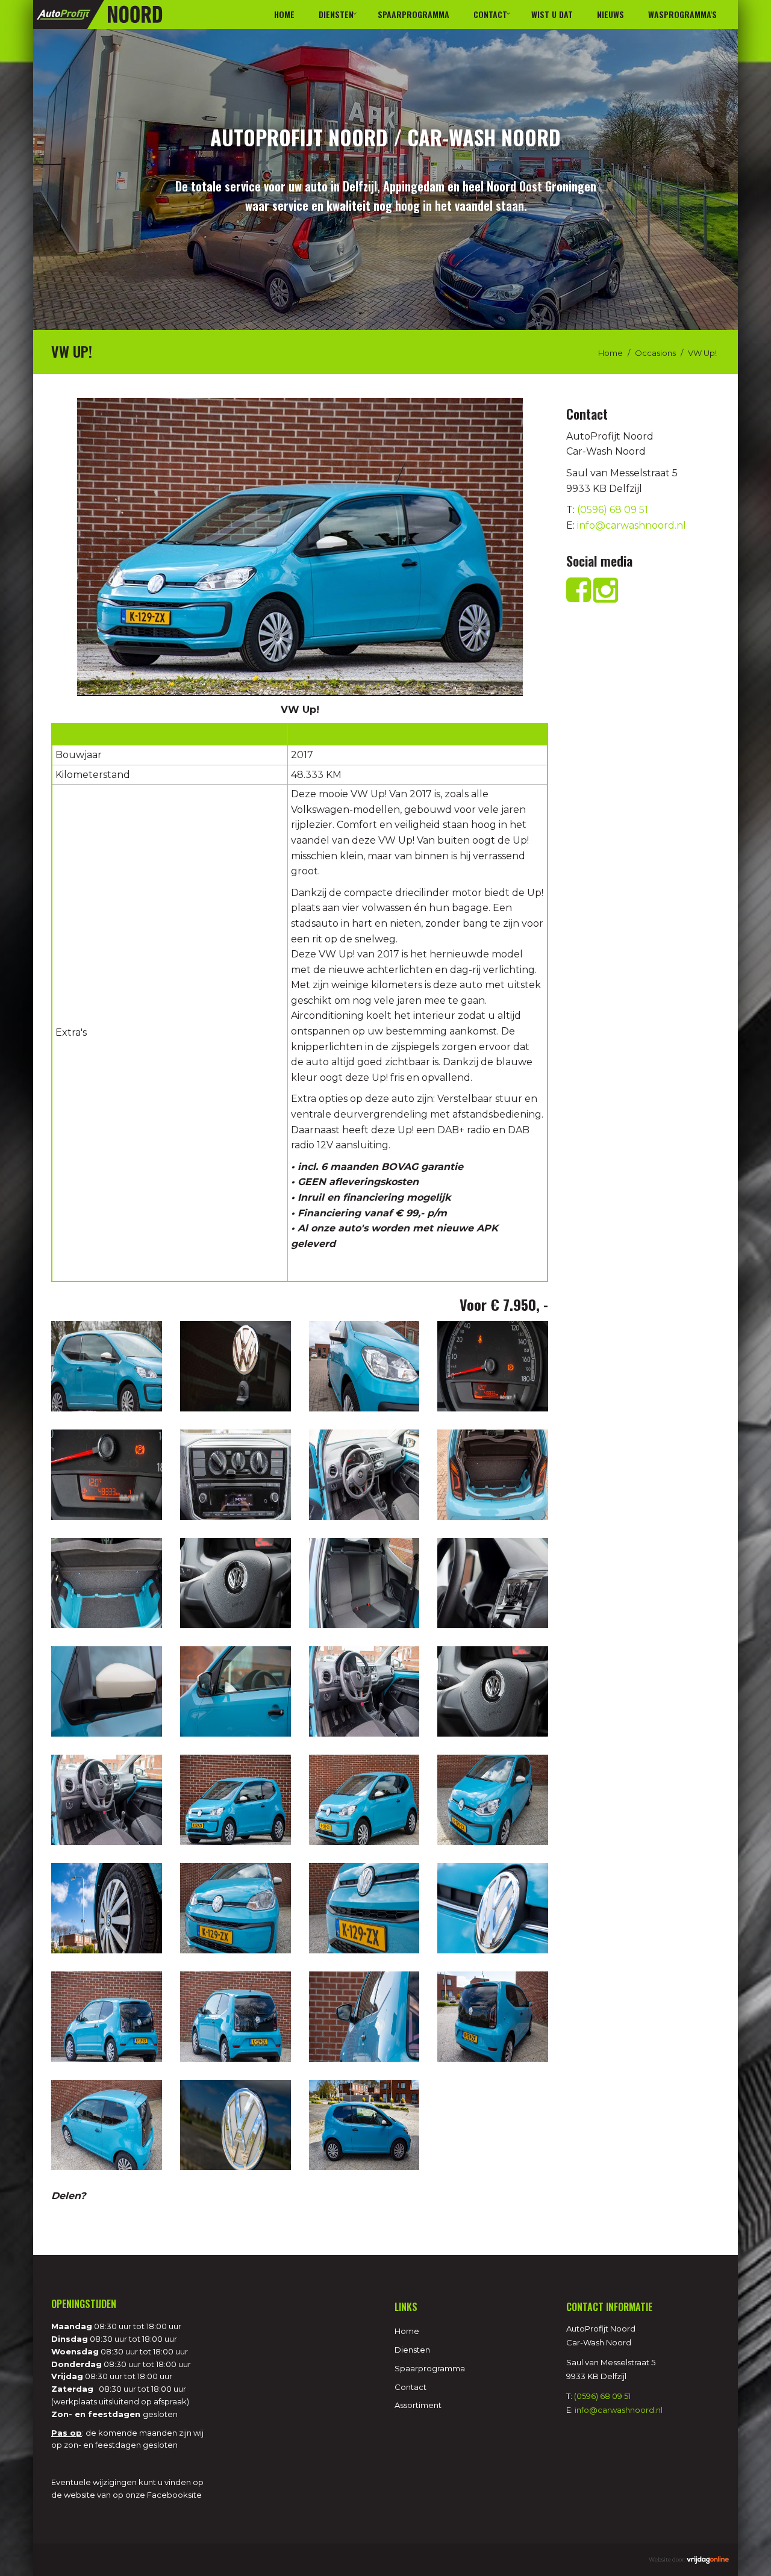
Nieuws (610, 14)
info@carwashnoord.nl (632, 525)
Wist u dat (552, 14)
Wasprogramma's (682, 14)
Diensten (336, 14)
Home (284, 14)
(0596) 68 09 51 (613, 510)
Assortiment (418, 2405)
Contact (490, 14)
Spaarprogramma (414, 14)
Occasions (655, 353)
